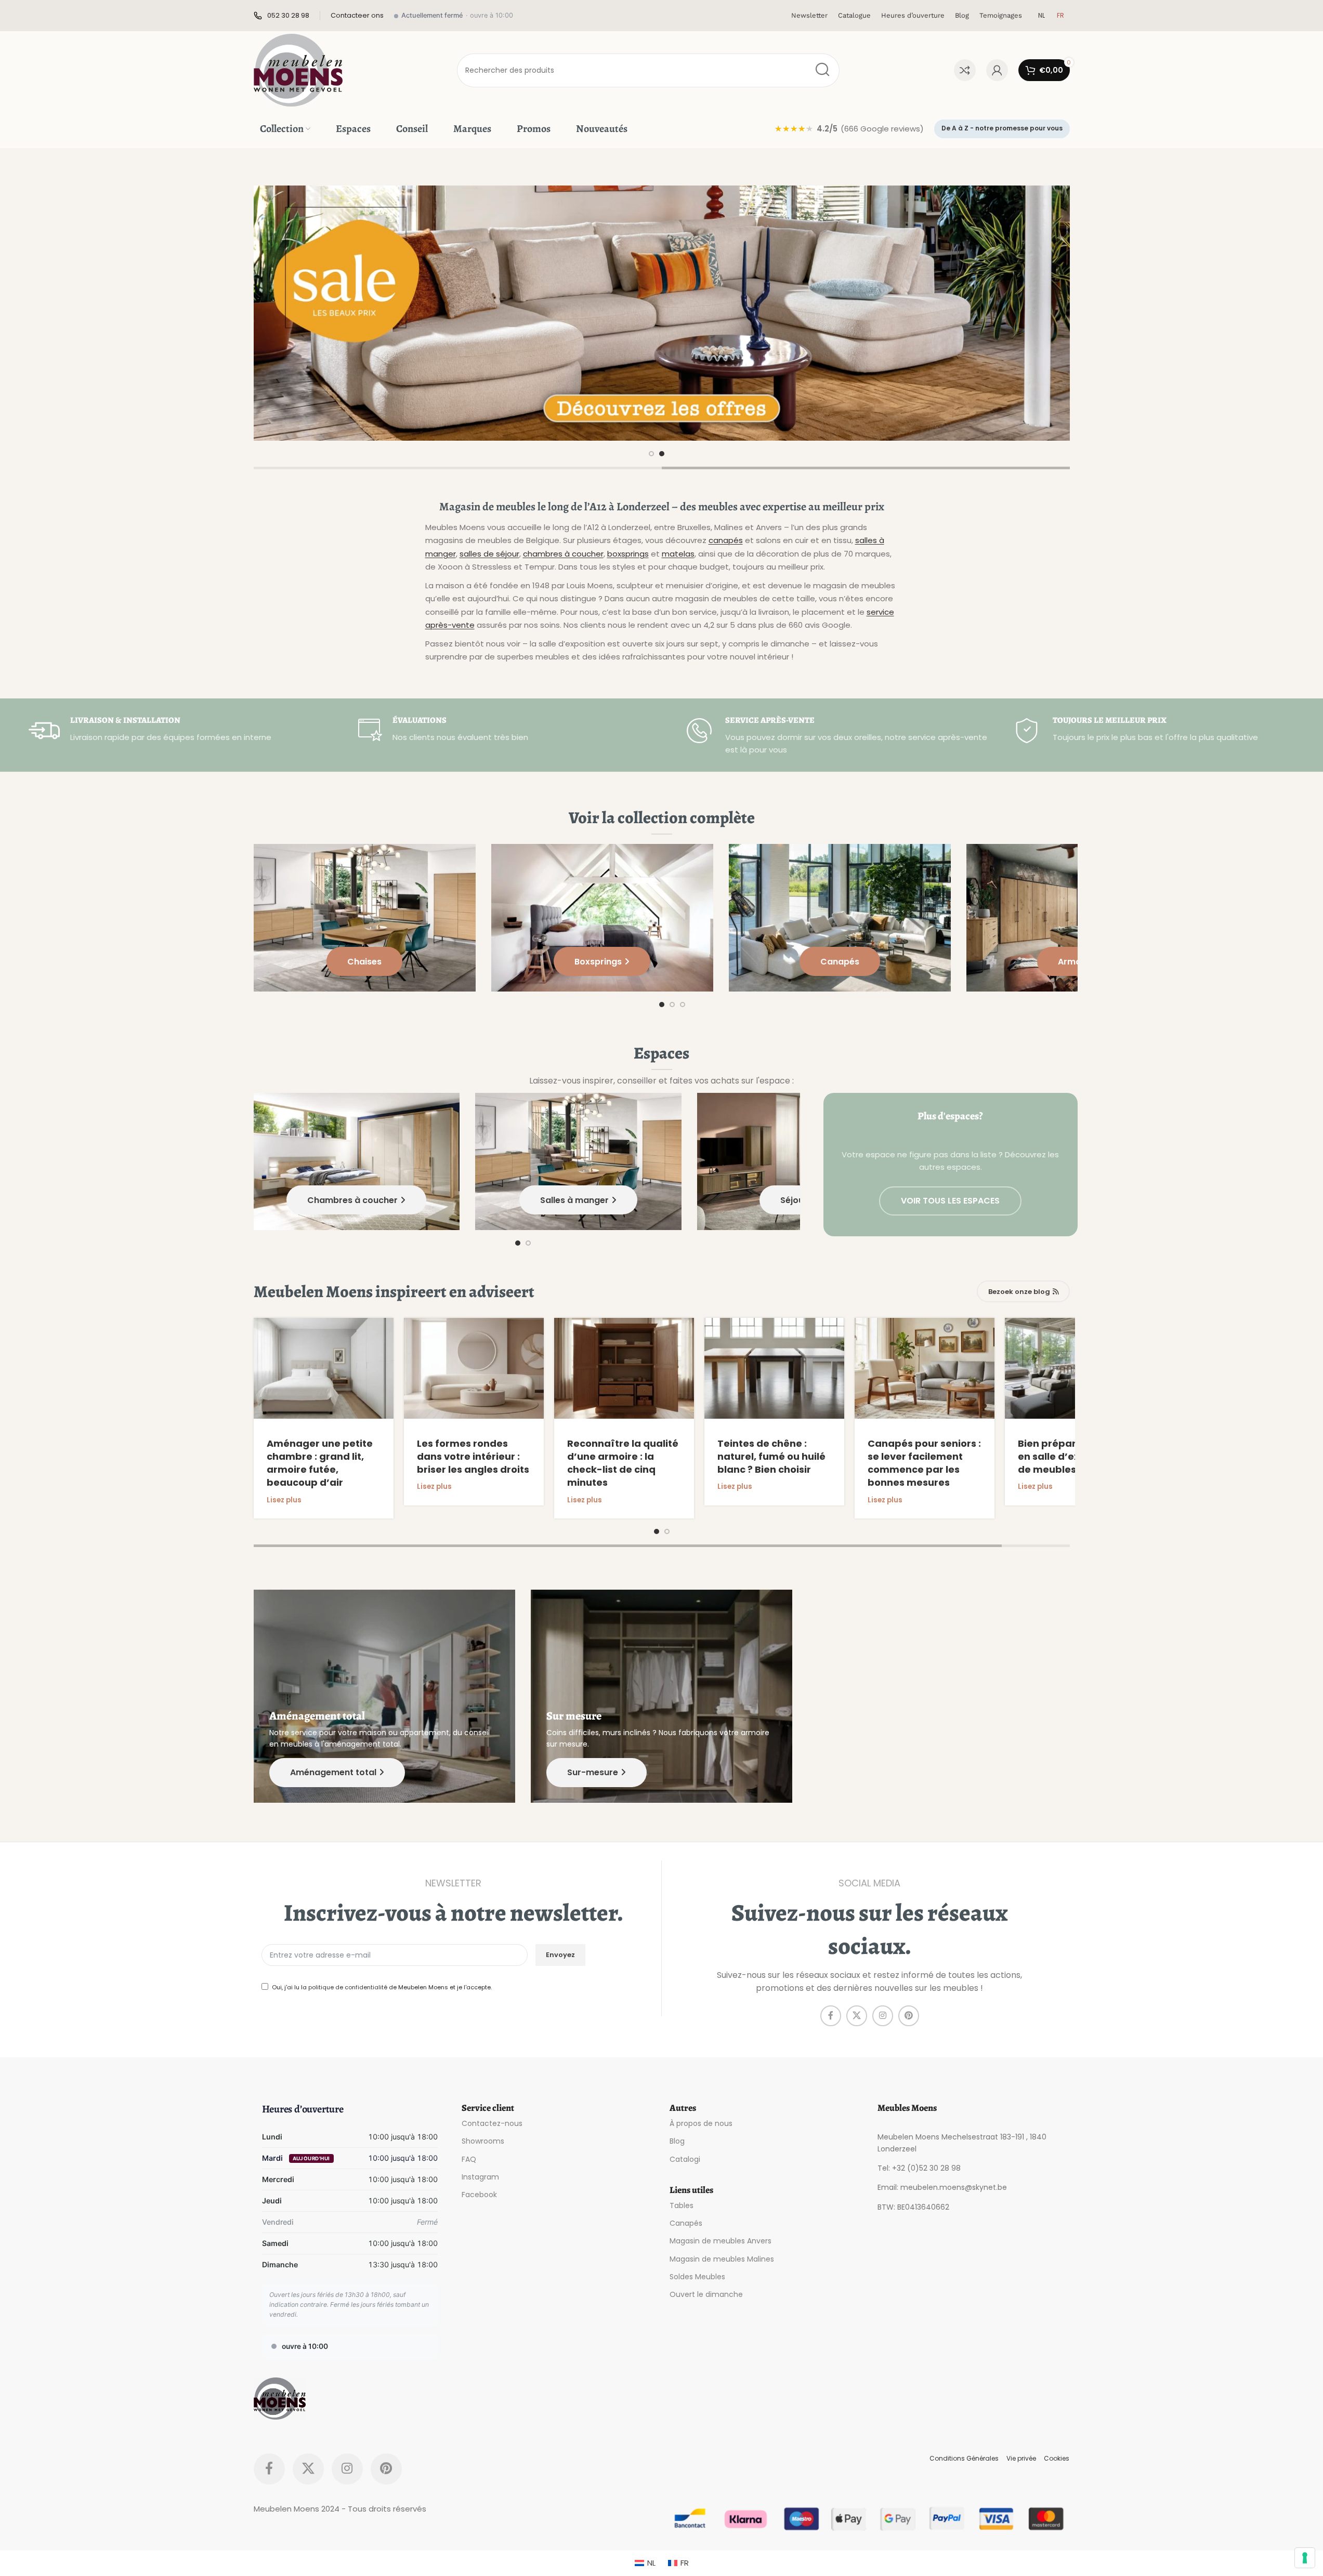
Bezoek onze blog (1019, 1292)
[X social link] (857, 2016)
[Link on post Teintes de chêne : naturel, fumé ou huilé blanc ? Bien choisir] (774, 1368)
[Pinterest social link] (909, 2016)
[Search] (823, 70)
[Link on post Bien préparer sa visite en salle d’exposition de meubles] (1075, 1368)
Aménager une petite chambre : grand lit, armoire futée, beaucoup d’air (320, 1463)
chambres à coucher (563, 554)
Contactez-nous (492, 2123)
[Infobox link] (281, 16)
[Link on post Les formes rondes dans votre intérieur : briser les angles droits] (474, 1368)
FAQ (469, 2159)
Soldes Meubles (697, 2276)
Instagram (480, 2176)
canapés (726, 540)
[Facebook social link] (831, 2016)
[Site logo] (298, 69)
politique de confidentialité (348, 1987)
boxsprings (628, 554)
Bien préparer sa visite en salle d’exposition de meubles (1073, 1456)
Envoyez (560, 1955)
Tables (682, 2205)
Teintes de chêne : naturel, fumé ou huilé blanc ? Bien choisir (771, 1456)
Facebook (479, 2195)
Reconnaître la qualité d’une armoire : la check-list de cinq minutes (623, 1463)
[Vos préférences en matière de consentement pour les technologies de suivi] (1305, 2558)
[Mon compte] (997, 70)
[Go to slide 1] (651, 454)
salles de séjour (489, 554)
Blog (677, 2141)
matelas (678, 554)
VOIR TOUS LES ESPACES (950, 1201)
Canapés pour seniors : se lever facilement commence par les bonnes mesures (924, 1463)
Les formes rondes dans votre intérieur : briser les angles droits (473, 1456)
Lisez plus (284, 1500)
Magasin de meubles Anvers (721, 2241)
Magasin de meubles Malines (722, 2258)
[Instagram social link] (883, 2016)
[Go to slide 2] (662, 454)
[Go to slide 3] (683, 1005)
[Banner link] (662, 313)
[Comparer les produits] (965, 70)
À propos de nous (701, 2123)
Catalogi (685, 2159)
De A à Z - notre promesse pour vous (1002, 128)
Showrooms (483, 2141)
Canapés (686, 2223)
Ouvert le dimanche (706, 2294)
